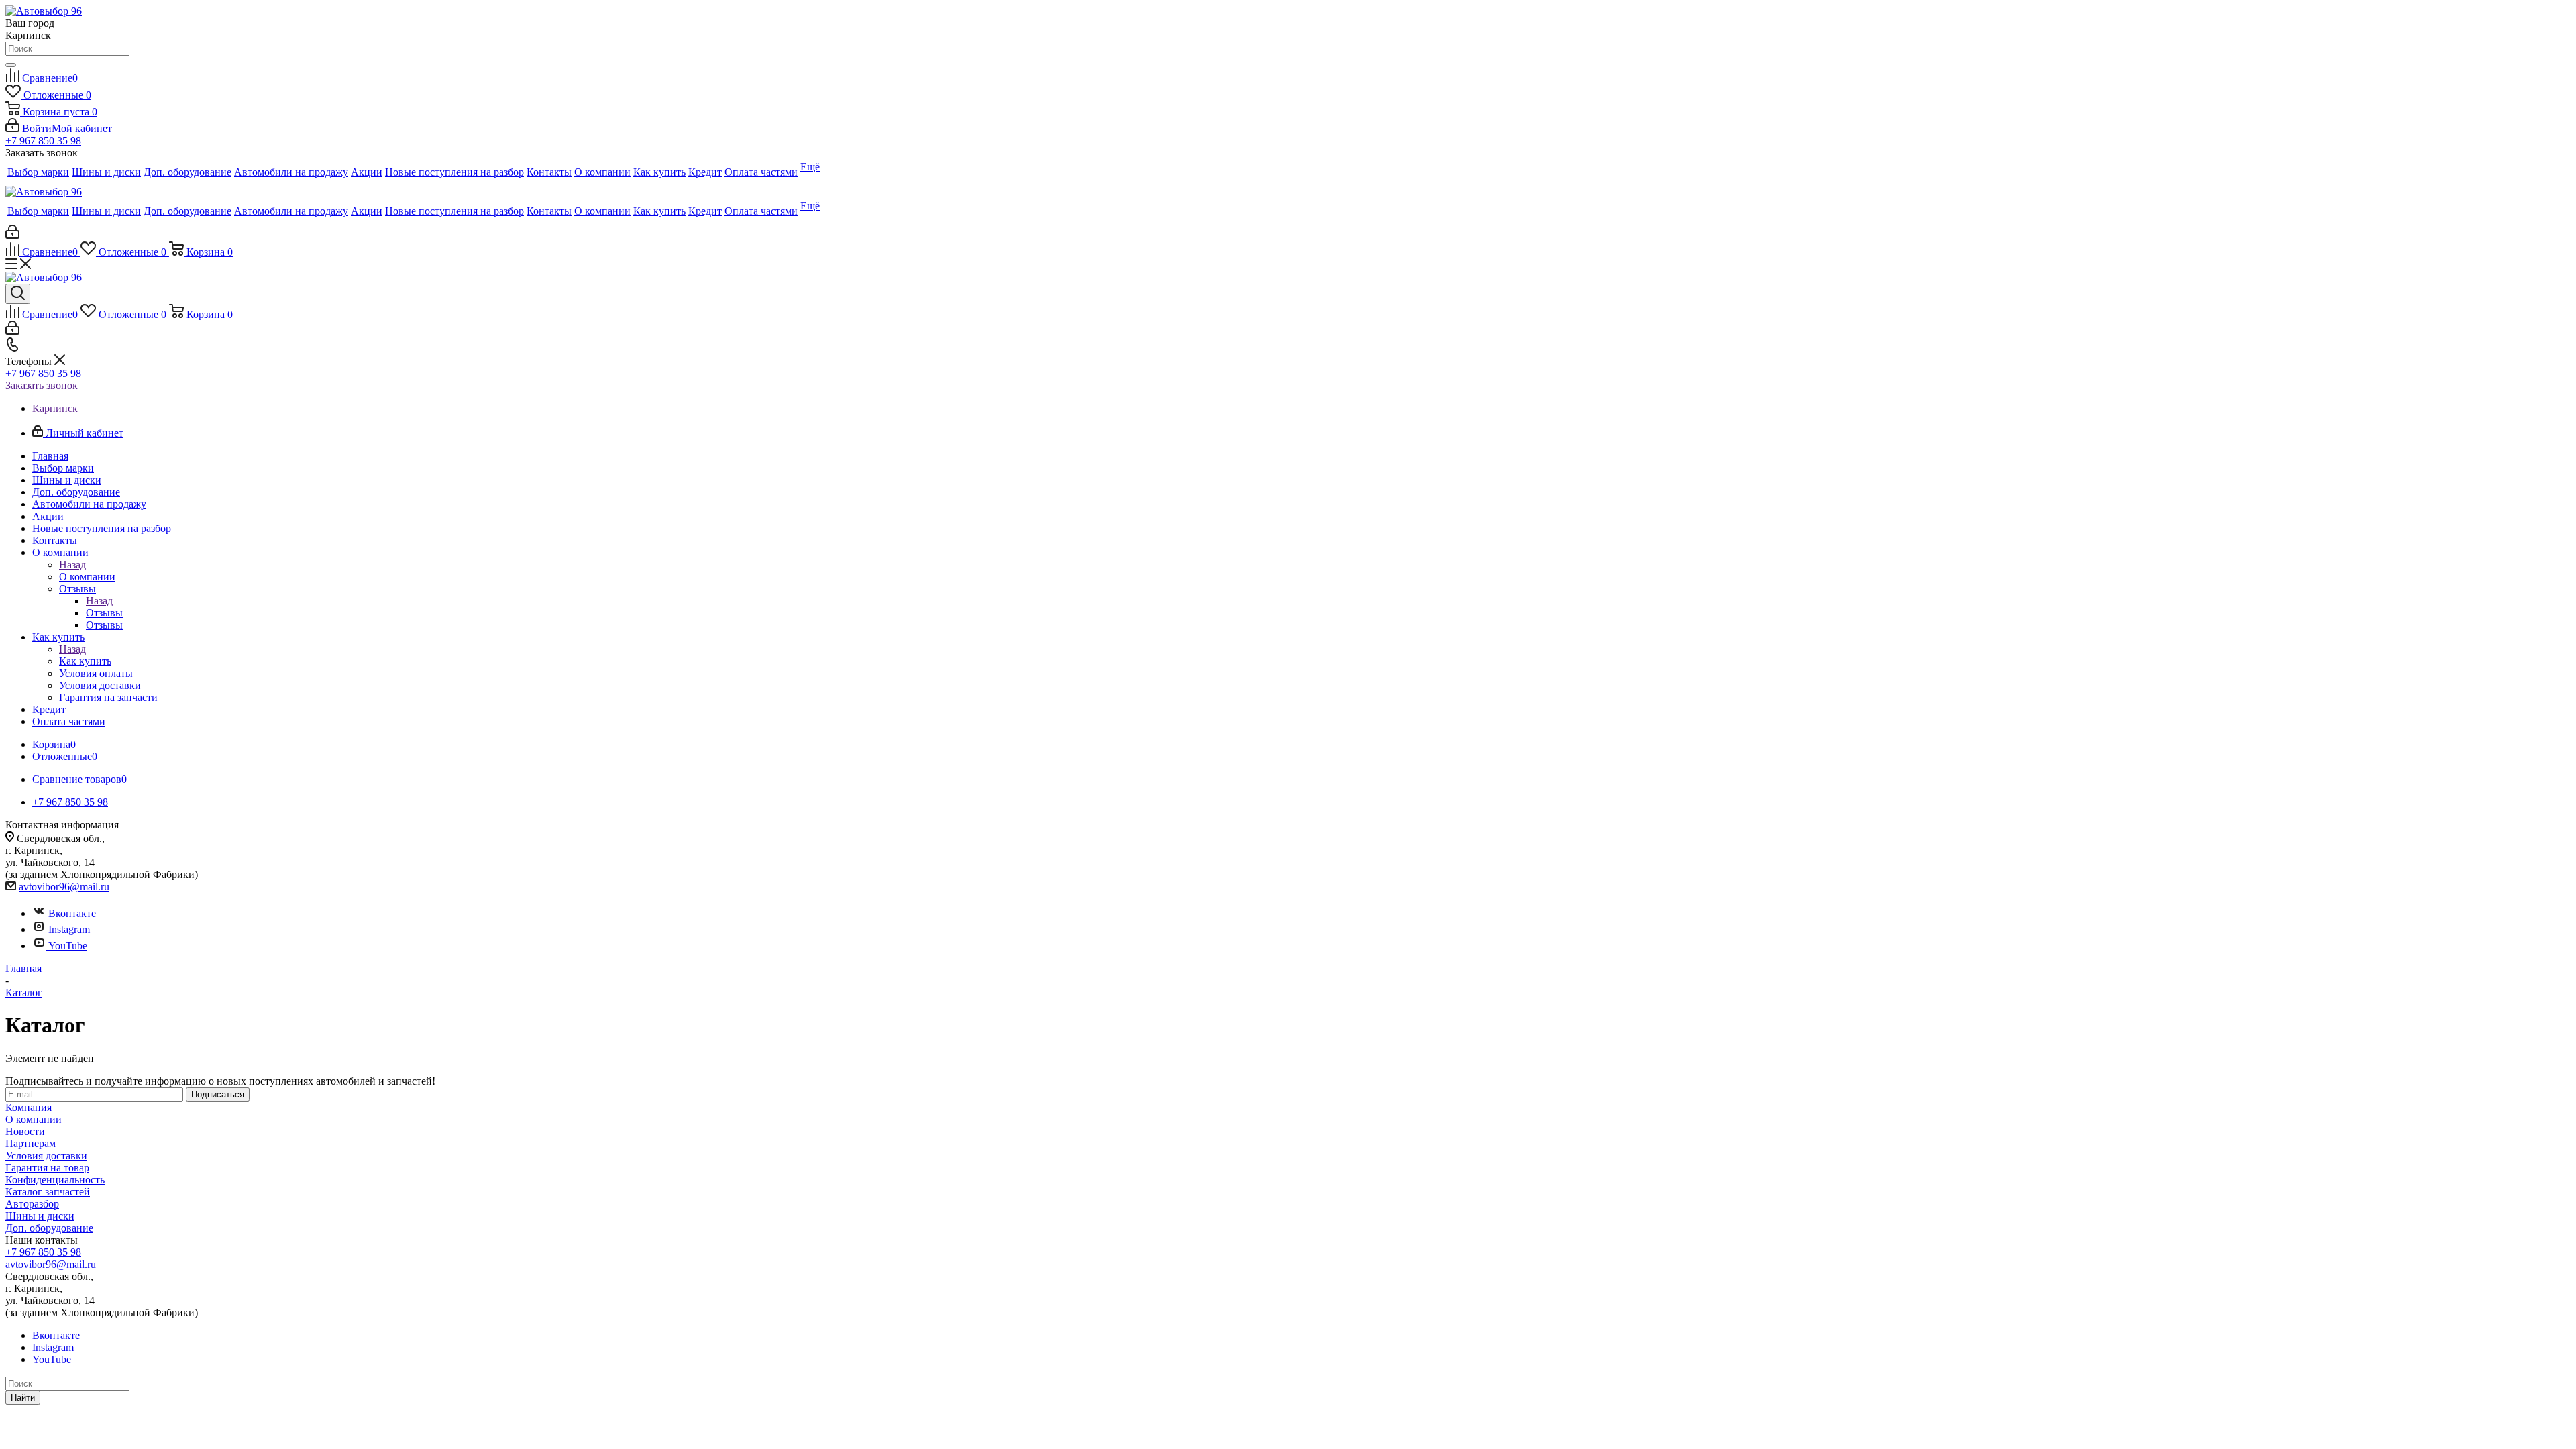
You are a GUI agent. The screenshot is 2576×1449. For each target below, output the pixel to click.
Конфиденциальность (55, 1180)
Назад (72, 565)
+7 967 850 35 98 (43, 141)
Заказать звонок (42, 385)
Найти (23, 1398)
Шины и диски (40, 1216)
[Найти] (11, 65)
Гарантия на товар (47, 1168)
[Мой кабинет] (12, 235)
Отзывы (104, 613)
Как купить (85, 661)
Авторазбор (32, 1204)
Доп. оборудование (49, 1228)
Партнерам (31, 1143)
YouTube (68, 946)
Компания (29, 1107)
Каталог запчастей (48, 1192)
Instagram (69, 929)
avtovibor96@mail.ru (64, 887)
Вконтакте (72, 913)
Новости (25, 1131)
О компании (87, 577)
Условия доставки (46, 1156)
